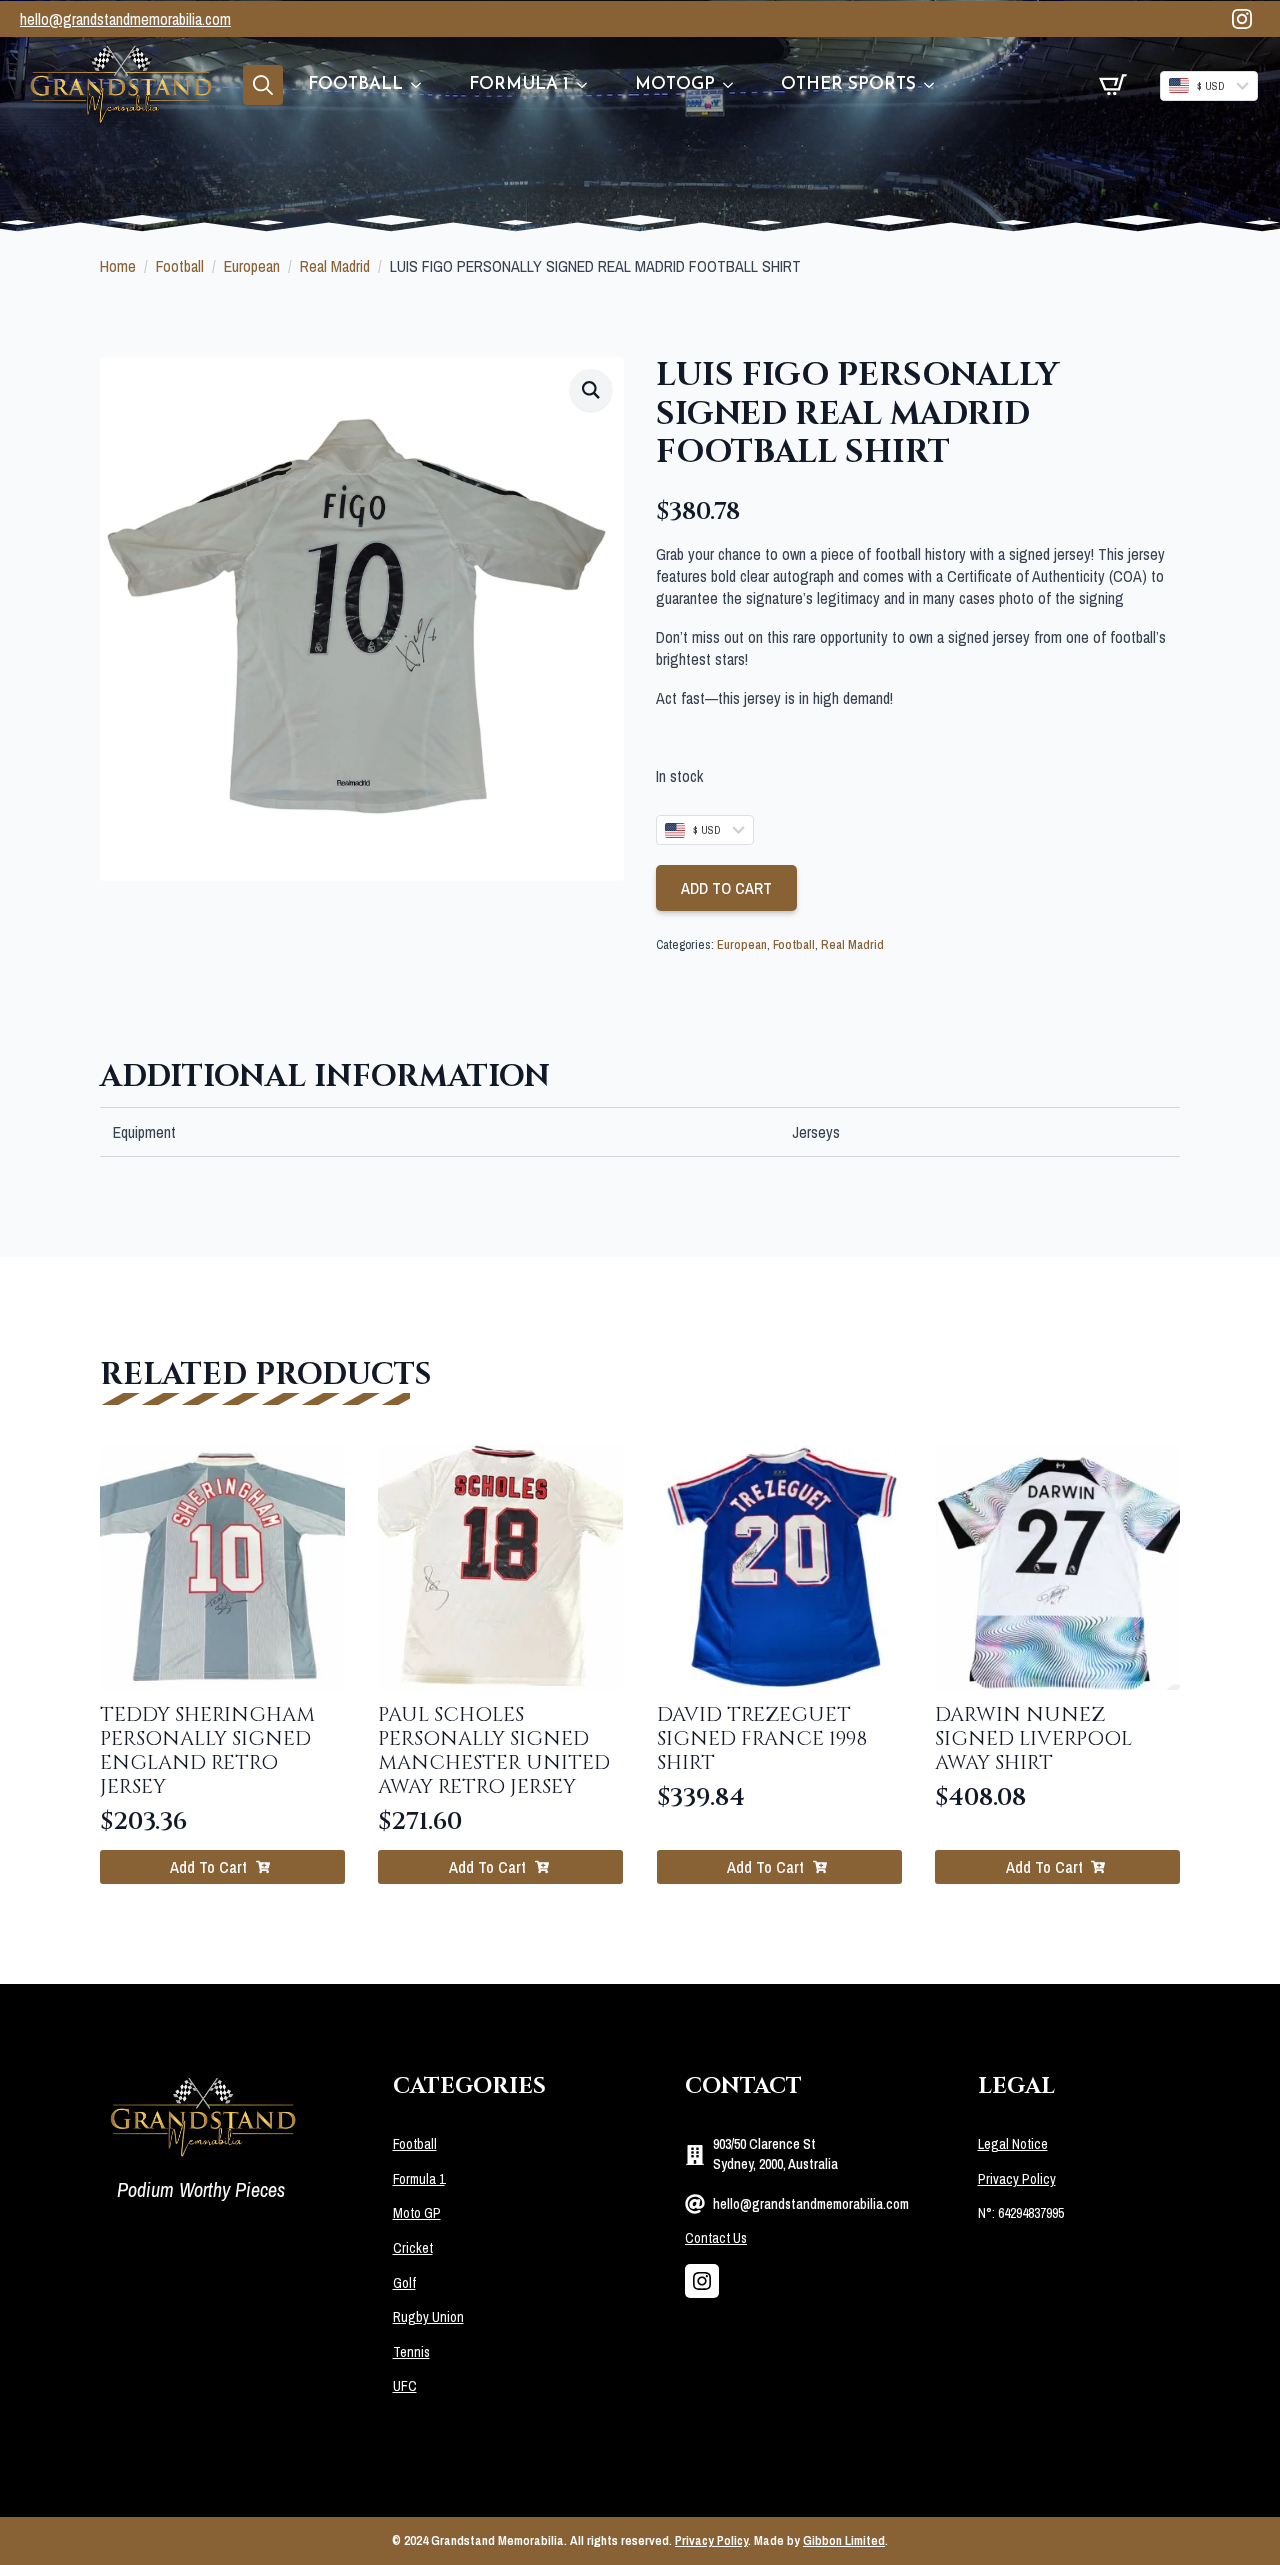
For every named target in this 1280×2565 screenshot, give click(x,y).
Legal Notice (1013, 2144)
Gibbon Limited (844, 2540)
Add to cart (726, 888)
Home (118, 266)
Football (355, 84)
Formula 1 (519, 84)
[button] (591, 390)
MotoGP (675, 84)
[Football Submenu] (424, 84)
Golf (404, 2283)
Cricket (413, 2248)
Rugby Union (428, 2317)
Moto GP (417, 2213)
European (252, 266)
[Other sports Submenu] (937, 84)
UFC (405, 2386)
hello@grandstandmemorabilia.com (125, 19)
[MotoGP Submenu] (736, 84)
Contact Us (716, 2238)
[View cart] (1113, 85)
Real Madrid (335, 266)
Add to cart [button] (208, 1867)
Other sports (848, 84)
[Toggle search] (263, 85)
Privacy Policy (1017, 2179)
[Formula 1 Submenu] (590, 84)
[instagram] (1242, 19)
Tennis (411, 2352)
